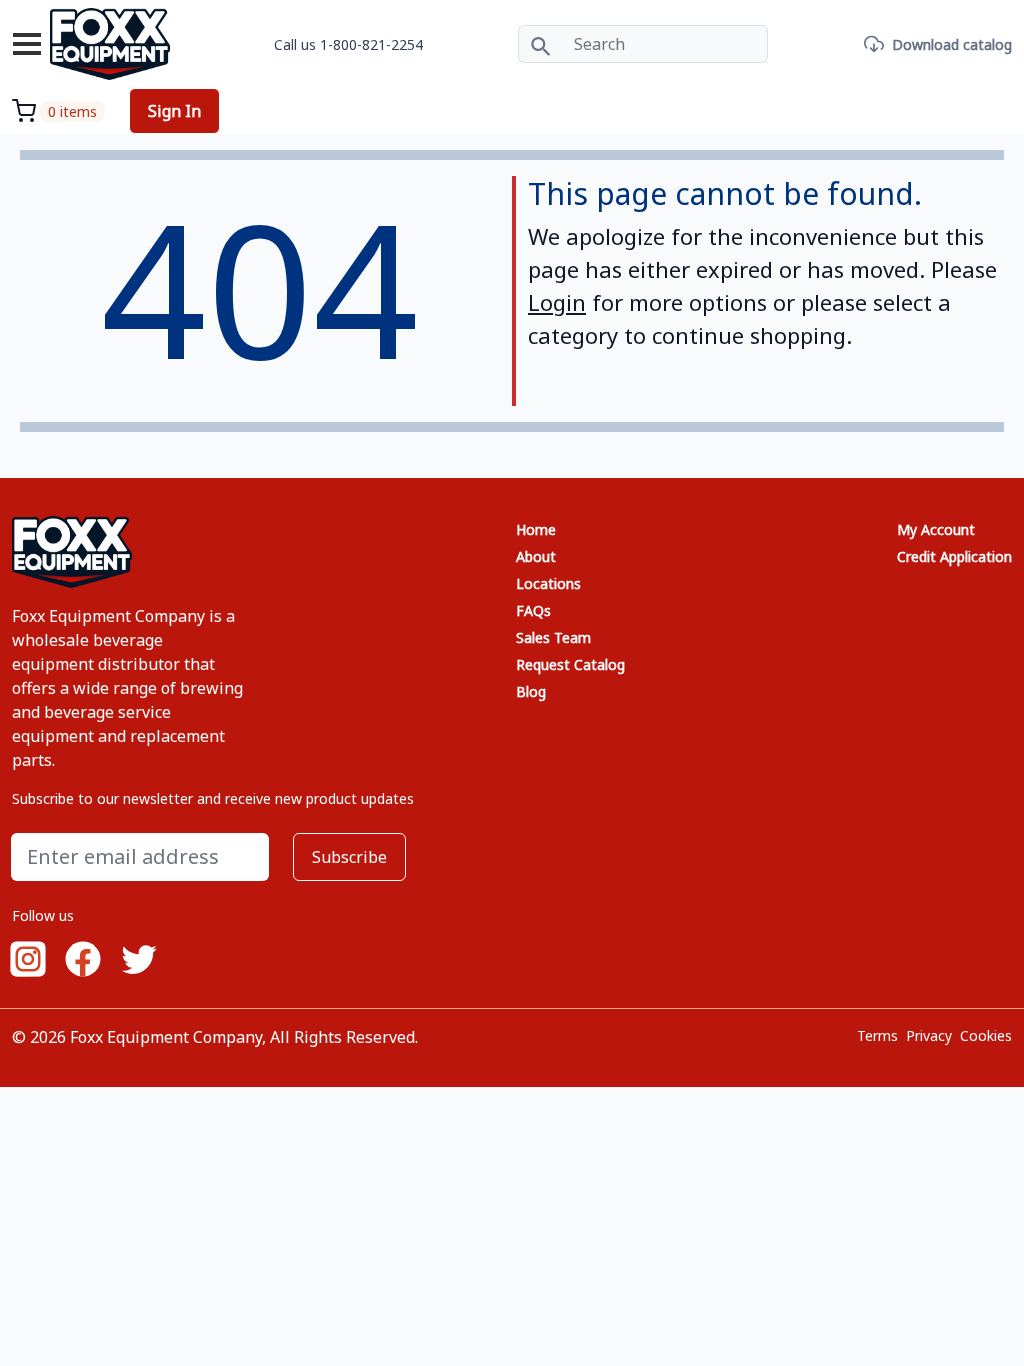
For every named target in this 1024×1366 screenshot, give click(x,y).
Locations (548, 583)
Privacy (929, 1035)
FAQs (533, 610)
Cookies (986, 1035)
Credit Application (954, 556)
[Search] (540, 44)
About (536, 556)
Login (557, 302)
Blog (531, 691)
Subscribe (349, 857)
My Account (936, 529)
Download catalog (952, 44)
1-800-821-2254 (371, 44)
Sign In (174, 111)
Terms (877, 1035)
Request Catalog (570, 664)
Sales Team (553, 637)
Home (536, 529)
